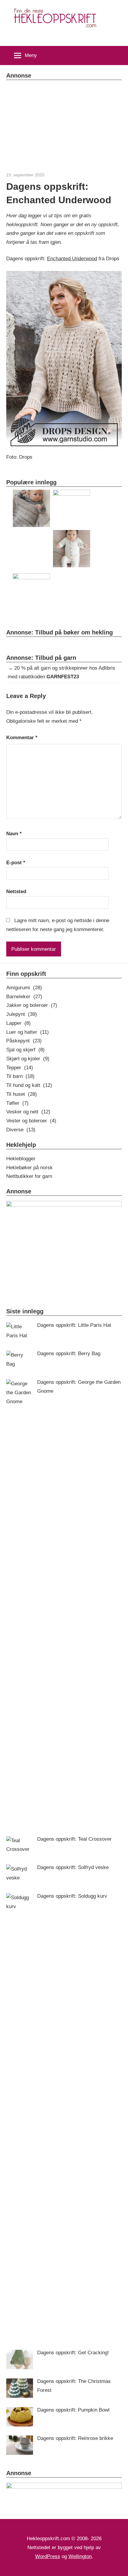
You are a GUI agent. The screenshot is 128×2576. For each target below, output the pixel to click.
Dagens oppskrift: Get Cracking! (73, 2353)
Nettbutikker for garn (29, 1176)
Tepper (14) (20, 1068)
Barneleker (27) (24, 997)
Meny (31, 55)
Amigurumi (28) (24, 988)
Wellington (80, 2556)
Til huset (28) (22, 1094)
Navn (14, 834)
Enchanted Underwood (72, 259)
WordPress (48, 2556)
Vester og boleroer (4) (31, 1121)
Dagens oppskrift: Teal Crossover (74, 1839)
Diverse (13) (21, 1130)
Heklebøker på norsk (29, 1168)
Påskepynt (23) (24, 1041)
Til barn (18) (20, 1076)
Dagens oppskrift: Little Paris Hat (74, 1325)
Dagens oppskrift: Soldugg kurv (72, 1896)
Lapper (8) (18, 1023)
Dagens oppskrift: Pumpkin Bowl (73, 2410)
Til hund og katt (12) (29, 1085)
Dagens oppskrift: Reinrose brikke (75, 2438)
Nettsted (16, 892)
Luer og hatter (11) (28, 1032)
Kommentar (22, 738)
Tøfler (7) (17, 1103)
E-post (16, 863)
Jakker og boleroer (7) (32, 1005)
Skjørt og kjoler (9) (28, 1059)
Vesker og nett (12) (28, 1112)
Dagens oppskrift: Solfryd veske (73, 1867)
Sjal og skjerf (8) (25, 1050)
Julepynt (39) (22, 1014)
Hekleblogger (21, 1159)
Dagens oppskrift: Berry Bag (69, 1354)
